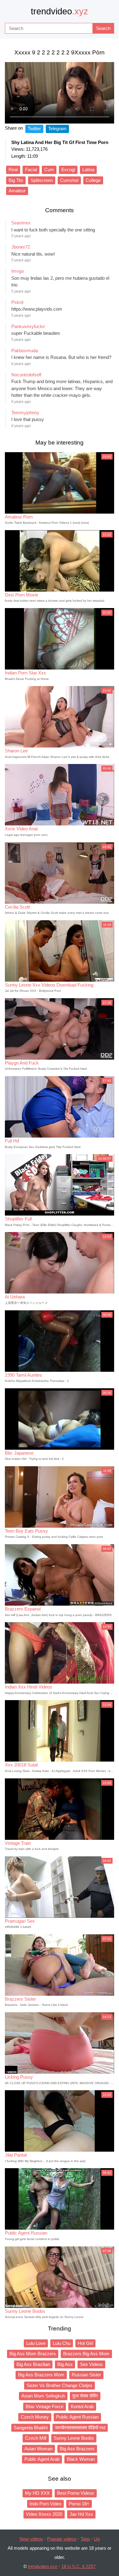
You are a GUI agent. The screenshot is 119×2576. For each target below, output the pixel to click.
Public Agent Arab (42, 2459)
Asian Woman (38, 2449)
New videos (31, 2539)
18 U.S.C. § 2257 (78, 2566)
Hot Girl (85, 2343)
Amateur (17, 191)
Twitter (34, 129)
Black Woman (81, 2459)
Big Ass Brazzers (77, 2449)
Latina (88, 170)
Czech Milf (36, 2438)
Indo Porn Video (45, 2504)
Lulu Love (36, 2343)
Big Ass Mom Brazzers (33, 2354)
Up (97, 2539)
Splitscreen (42, 180)
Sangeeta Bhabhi (31, 2428)
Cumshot (69, 180)
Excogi (68, 170)
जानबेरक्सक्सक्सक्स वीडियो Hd (80, 2428)
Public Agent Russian (77, 2417)
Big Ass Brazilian (33, 2364)
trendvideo (60, 11)
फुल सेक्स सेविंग (85, 2396)
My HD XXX (37, 2493)
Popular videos (62, 2539)
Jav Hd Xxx (81, 2514)
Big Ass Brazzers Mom (41, 2375)
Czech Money (35, 2417)
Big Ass (65, 2364)
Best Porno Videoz (76, 2493)
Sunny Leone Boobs (74, 2438)
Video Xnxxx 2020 (44, 2514)
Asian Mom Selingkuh (43, 2396)
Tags (85, 2539)
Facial (31, 170)
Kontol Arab (82, 2406)
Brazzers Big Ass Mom (86, 2354)
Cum (49, 170)
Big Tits (16, 180)
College (93, 180)
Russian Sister (86, 2375)
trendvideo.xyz (43, 2566)
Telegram (57, 129)
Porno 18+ (79, 2504)
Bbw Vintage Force (45, 2406)
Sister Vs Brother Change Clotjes (60, 2385)
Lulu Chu (62, 2343)
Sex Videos (91, 2364)
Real (13, 170)
